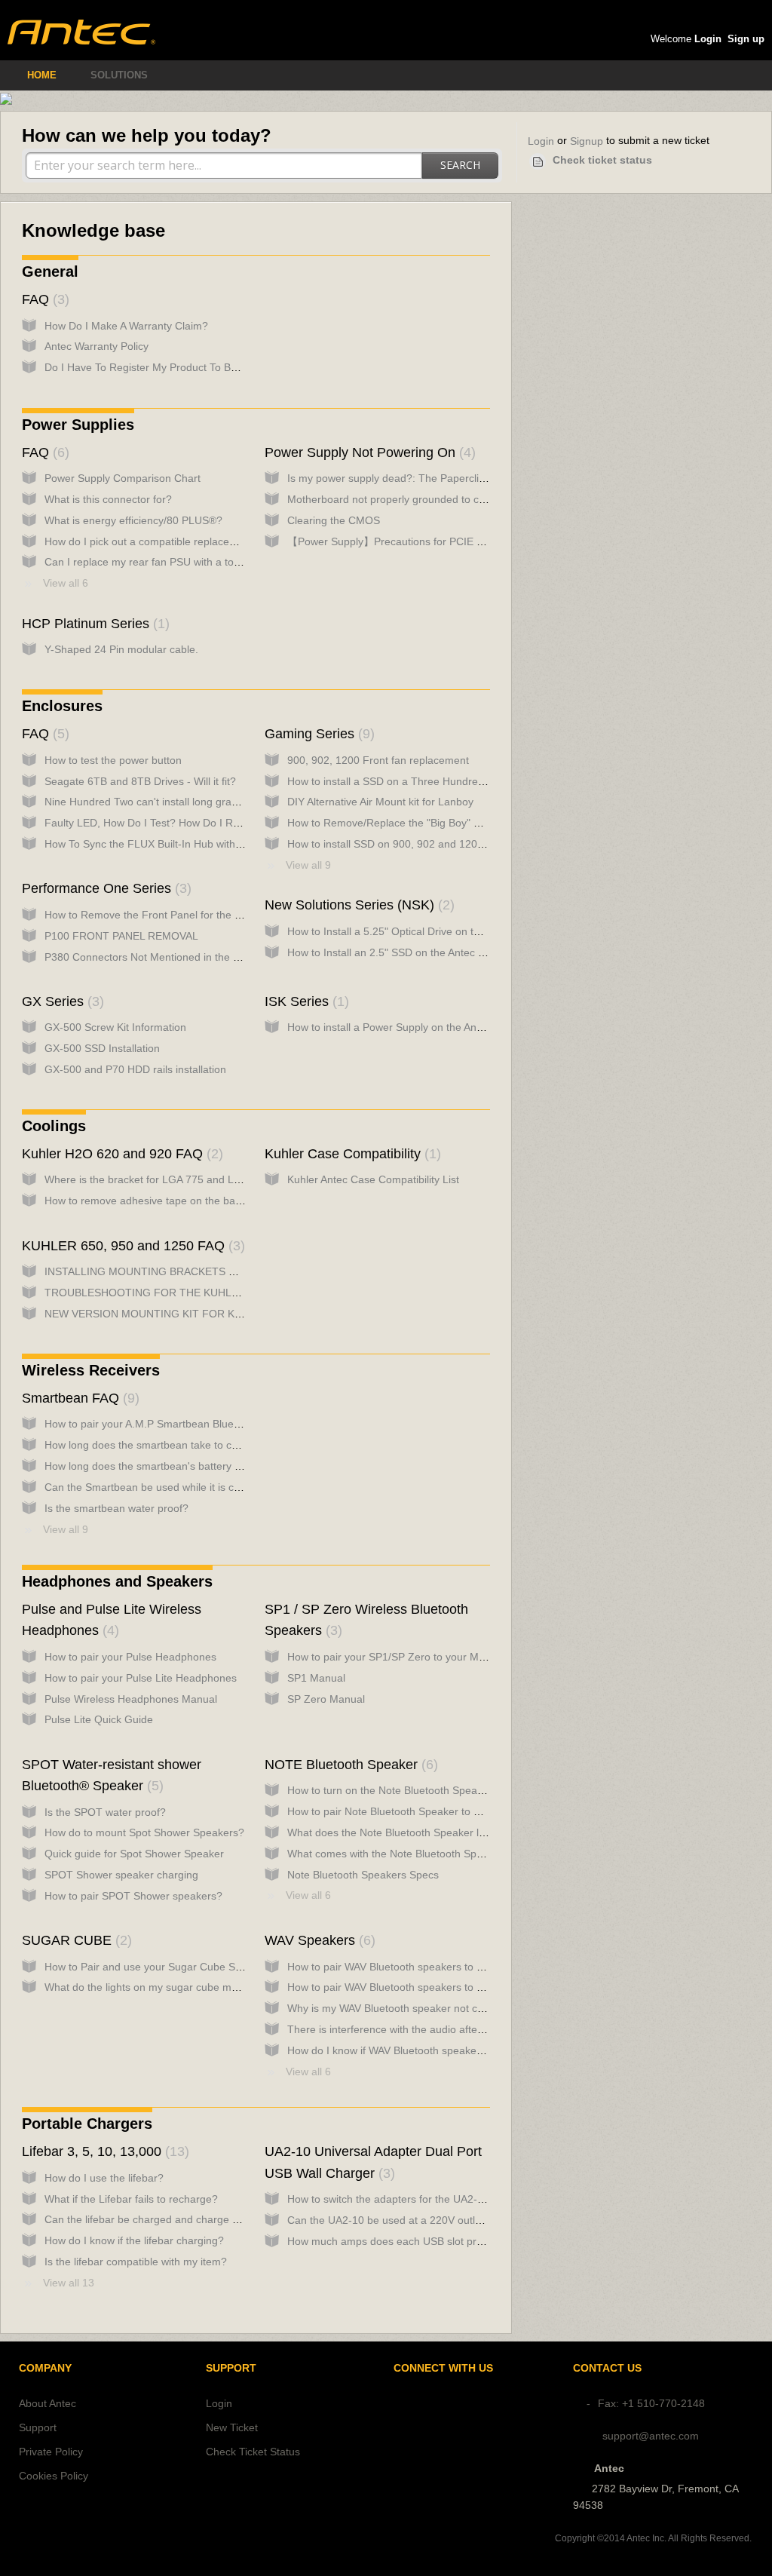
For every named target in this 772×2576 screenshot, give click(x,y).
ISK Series (305, 1001)
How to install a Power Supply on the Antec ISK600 (408, 1027)
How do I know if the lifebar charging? (134, 2240)
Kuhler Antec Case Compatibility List (373, 1179)
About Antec (47, 2403)
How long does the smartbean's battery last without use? (179, 1466)
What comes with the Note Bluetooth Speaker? (398, 1854)
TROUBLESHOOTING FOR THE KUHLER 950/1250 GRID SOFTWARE (215, 1293)
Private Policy (51, 2452)
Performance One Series (104, 888)
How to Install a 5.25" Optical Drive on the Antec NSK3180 (425, 931)
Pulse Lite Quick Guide (99, 1719)
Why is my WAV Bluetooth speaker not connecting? (409, 2008)
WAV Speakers (318, 1940)
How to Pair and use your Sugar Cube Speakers (159, 1967)
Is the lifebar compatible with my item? (136, 2262)
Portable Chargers (87, 2124)
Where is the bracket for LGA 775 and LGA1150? (161, 1179)
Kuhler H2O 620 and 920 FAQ (120, 1154)
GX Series (61, 1001)
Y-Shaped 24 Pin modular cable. (121, 649)
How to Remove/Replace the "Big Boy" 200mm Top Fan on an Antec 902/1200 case (486, 823)
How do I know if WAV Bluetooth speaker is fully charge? (421, 2050)
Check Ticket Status (253, 2452)
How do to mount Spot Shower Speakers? (144, 1832)
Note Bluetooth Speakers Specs (363, 1875)
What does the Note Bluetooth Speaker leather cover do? (424, 1832)
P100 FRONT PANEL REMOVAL (121, 936)
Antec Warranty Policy (96, 346)
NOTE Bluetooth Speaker (349, 1765)
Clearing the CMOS (334, 520)
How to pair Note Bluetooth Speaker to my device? (407, 1811)
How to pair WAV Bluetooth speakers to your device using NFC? (439, 1987)
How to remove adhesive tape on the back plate (158, 1201)
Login (541, 141)
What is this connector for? (108, 499)
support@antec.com (651, 2436)
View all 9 (308, 865)
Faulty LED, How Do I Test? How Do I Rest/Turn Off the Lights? (195, 823)
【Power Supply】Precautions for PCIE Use (391, 541)
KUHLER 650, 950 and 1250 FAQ (131, 1246)
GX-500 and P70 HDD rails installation (135, 1069)
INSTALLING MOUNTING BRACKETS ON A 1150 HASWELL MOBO (205, 1271)
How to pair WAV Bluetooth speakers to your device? (412, 1967)
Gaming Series (317, 734)
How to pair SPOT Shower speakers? (133, 1896)
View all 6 (66, 583)
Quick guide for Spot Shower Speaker (134, 1854)
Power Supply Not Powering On (368, 452)
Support (38, 2427)
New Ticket (232, 2427)
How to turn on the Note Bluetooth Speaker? (393, 1790)
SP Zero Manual (326, 1699)
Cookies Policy (54, 2476)
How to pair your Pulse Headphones (130, 1657)
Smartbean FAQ (78, 1398)
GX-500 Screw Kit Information (115, 1027)
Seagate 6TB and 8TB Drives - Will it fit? (140, 781)
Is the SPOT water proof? (105, 1812)
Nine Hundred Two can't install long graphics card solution (182, 802)
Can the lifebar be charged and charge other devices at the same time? (215, 2219)
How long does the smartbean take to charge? (155, 1445)
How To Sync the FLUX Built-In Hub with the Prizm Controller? (192, 844)
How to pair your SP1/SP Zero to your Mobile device (411, 1657)
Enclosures (62, 706)
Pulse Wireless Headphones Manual (131, 1699)
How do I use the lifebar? (104, 2178)
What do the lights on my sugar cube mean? (150, 1987)
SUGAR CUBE (75, 1940)
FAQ (43, 299)
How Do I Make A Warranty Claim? (126, 326)
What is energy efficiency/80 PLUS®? (133, 520)
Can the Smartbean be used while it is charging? (160, 1487)
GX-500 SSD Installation (102, 1048)
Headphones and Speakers (117, 1581)
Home (42, 75)
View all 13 (69, 2283)
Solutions (119, 75)
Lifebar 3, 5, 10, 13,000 (103, 2151)
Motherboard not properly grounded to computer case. (417, 499)
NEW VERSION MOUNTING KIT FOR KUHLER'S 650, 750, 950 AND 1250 (222, 1314)
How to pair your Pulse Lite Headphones (141, 1678)
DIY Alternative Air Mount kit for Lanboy (380, 802)
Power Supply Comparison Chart (123, 478)
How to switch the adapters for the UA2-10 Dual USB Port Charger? (448, 2199)
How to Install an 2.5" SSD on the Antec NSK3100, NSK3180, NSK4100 (456, 952)
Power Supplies (78, 425)
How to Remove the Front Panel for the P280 (152, 915)
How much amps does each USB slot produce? (400, 2241)
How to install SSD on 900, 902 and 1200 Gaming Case (420, 844)
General (50, 271)
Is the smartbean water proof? (116, 1508)
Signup (587, 141)
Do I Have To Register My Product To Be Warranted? (170, 367)
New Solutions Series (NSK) (357, 905)
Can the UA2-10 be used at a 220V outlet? (389, 2220)
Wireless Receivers (91, 1370)
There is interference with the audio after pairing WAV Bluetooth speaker (459, 2029)
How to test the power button (113, 760)
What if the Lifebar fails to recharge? (131, 2199)
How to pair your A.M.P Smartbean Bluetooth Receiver (174, 1424)
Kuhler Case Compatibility (351, 1154)
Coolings (54, 1126)
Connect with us (443, 2368)
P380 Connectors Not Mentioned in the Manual (156, 957)
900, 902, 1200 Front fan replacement (378, 760)
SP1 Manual (316, 1678)
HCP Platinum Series (93, 624)
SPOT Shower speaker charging (121, 1875)
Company (45, 2368)
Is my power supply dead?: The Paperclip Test (397, 478)
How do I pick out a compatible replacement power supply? (185, 541)
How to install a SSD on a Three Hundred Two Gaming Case (431, 781)
